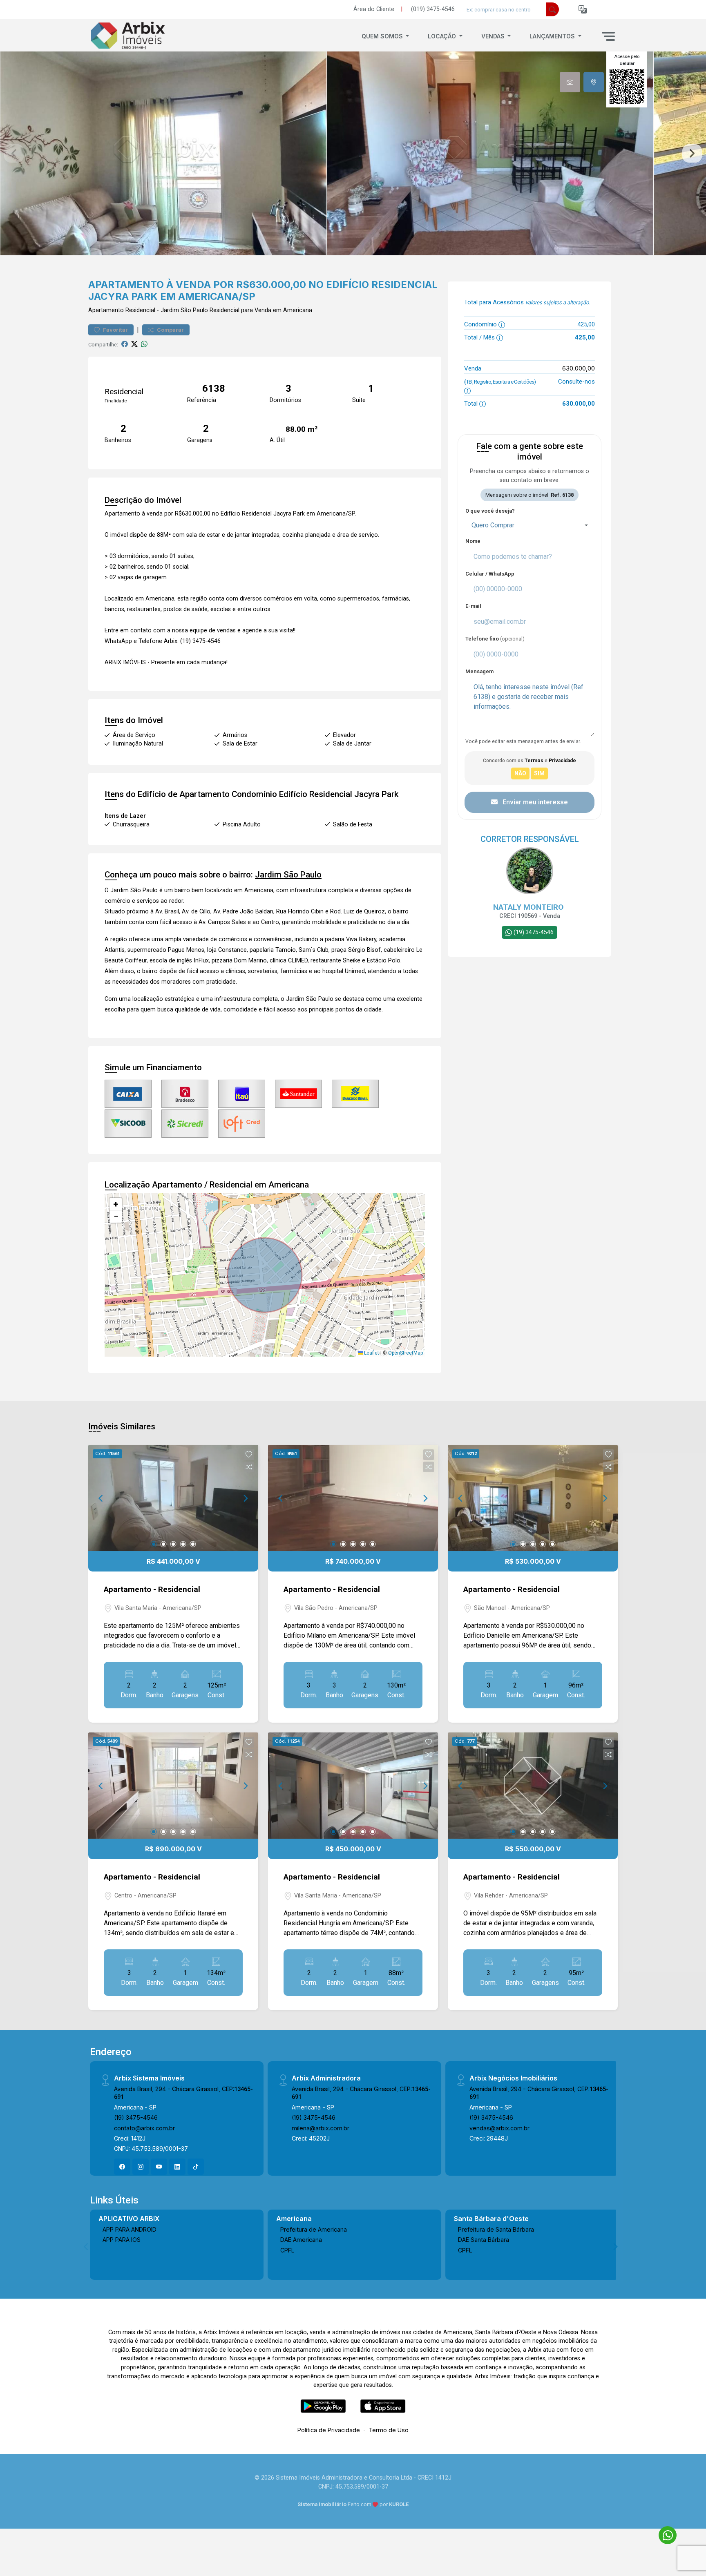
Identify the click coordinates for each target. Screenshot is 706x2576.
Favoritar (115, 330)
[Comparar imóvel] (249, 1467)
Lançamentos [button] (553, 36)
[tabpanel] (353, 153)
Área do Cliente (374, 9)
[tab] (570, 82)
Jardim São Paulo (184, 310)
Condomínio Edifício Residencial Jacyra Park (315, 794)
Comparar (170, 330)
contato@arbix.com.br (144, 2128)
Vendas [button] (494, 36)
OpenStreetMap (406, 1353)
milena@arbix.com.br (321, 2128)
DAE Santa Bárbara (484, 2240)
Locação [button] (443, 36)
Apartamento (106, 310)
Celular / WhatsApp (490, 574)
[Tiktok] (196, 2167)
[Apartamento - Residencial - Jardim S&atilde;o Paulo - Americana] (129, 36)
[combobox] (529, 525)
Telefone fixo (495, 639)
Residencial (140, 310)
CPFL (287, 2250)
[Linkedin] (177, 2167)
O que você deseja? (490, 511)
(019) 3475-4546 (433, 9)
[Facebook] (122, 2167)
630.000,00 (579, 368)
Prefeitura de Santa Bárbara (496, 2229)
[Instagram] (141, 2167)
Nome (473, 541)
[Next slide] (692, 154)
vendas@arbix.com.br (499, 2128)
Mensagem (479, 671)
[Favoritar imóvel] (249, 1455)
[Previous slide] (14, 154)
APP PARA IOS (122, 2240)
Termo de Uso (389, 2430)
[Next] (245, 1498)
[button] (583, 10)
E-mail (473, 606)
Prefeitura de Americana (314, 2229)
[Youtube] (159, 2167)
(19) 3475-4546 (136, 2117)
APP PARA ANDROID (130, 2229)
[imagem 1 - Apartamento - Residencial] (173, 1498)
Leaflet (371, 1353)
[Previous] (101, 1498)
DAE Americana (301, 2240)
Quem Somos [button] (383, 36)
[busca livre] (552, 9)
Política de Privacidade (329, 2430)
